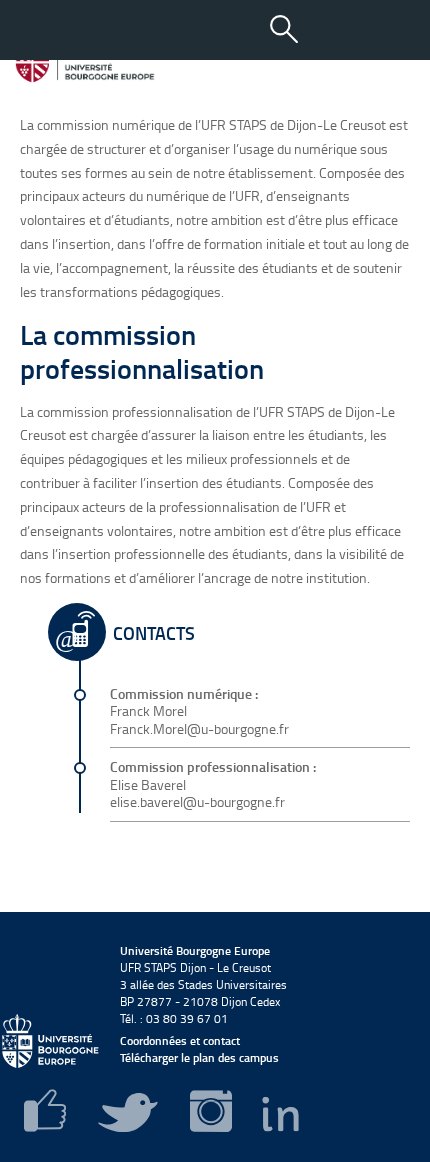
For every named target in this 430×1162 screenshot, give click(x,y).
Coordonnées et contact (180, 1040)
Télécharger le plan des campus (199, 1057)
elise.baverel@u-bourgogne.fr (197, 801)
